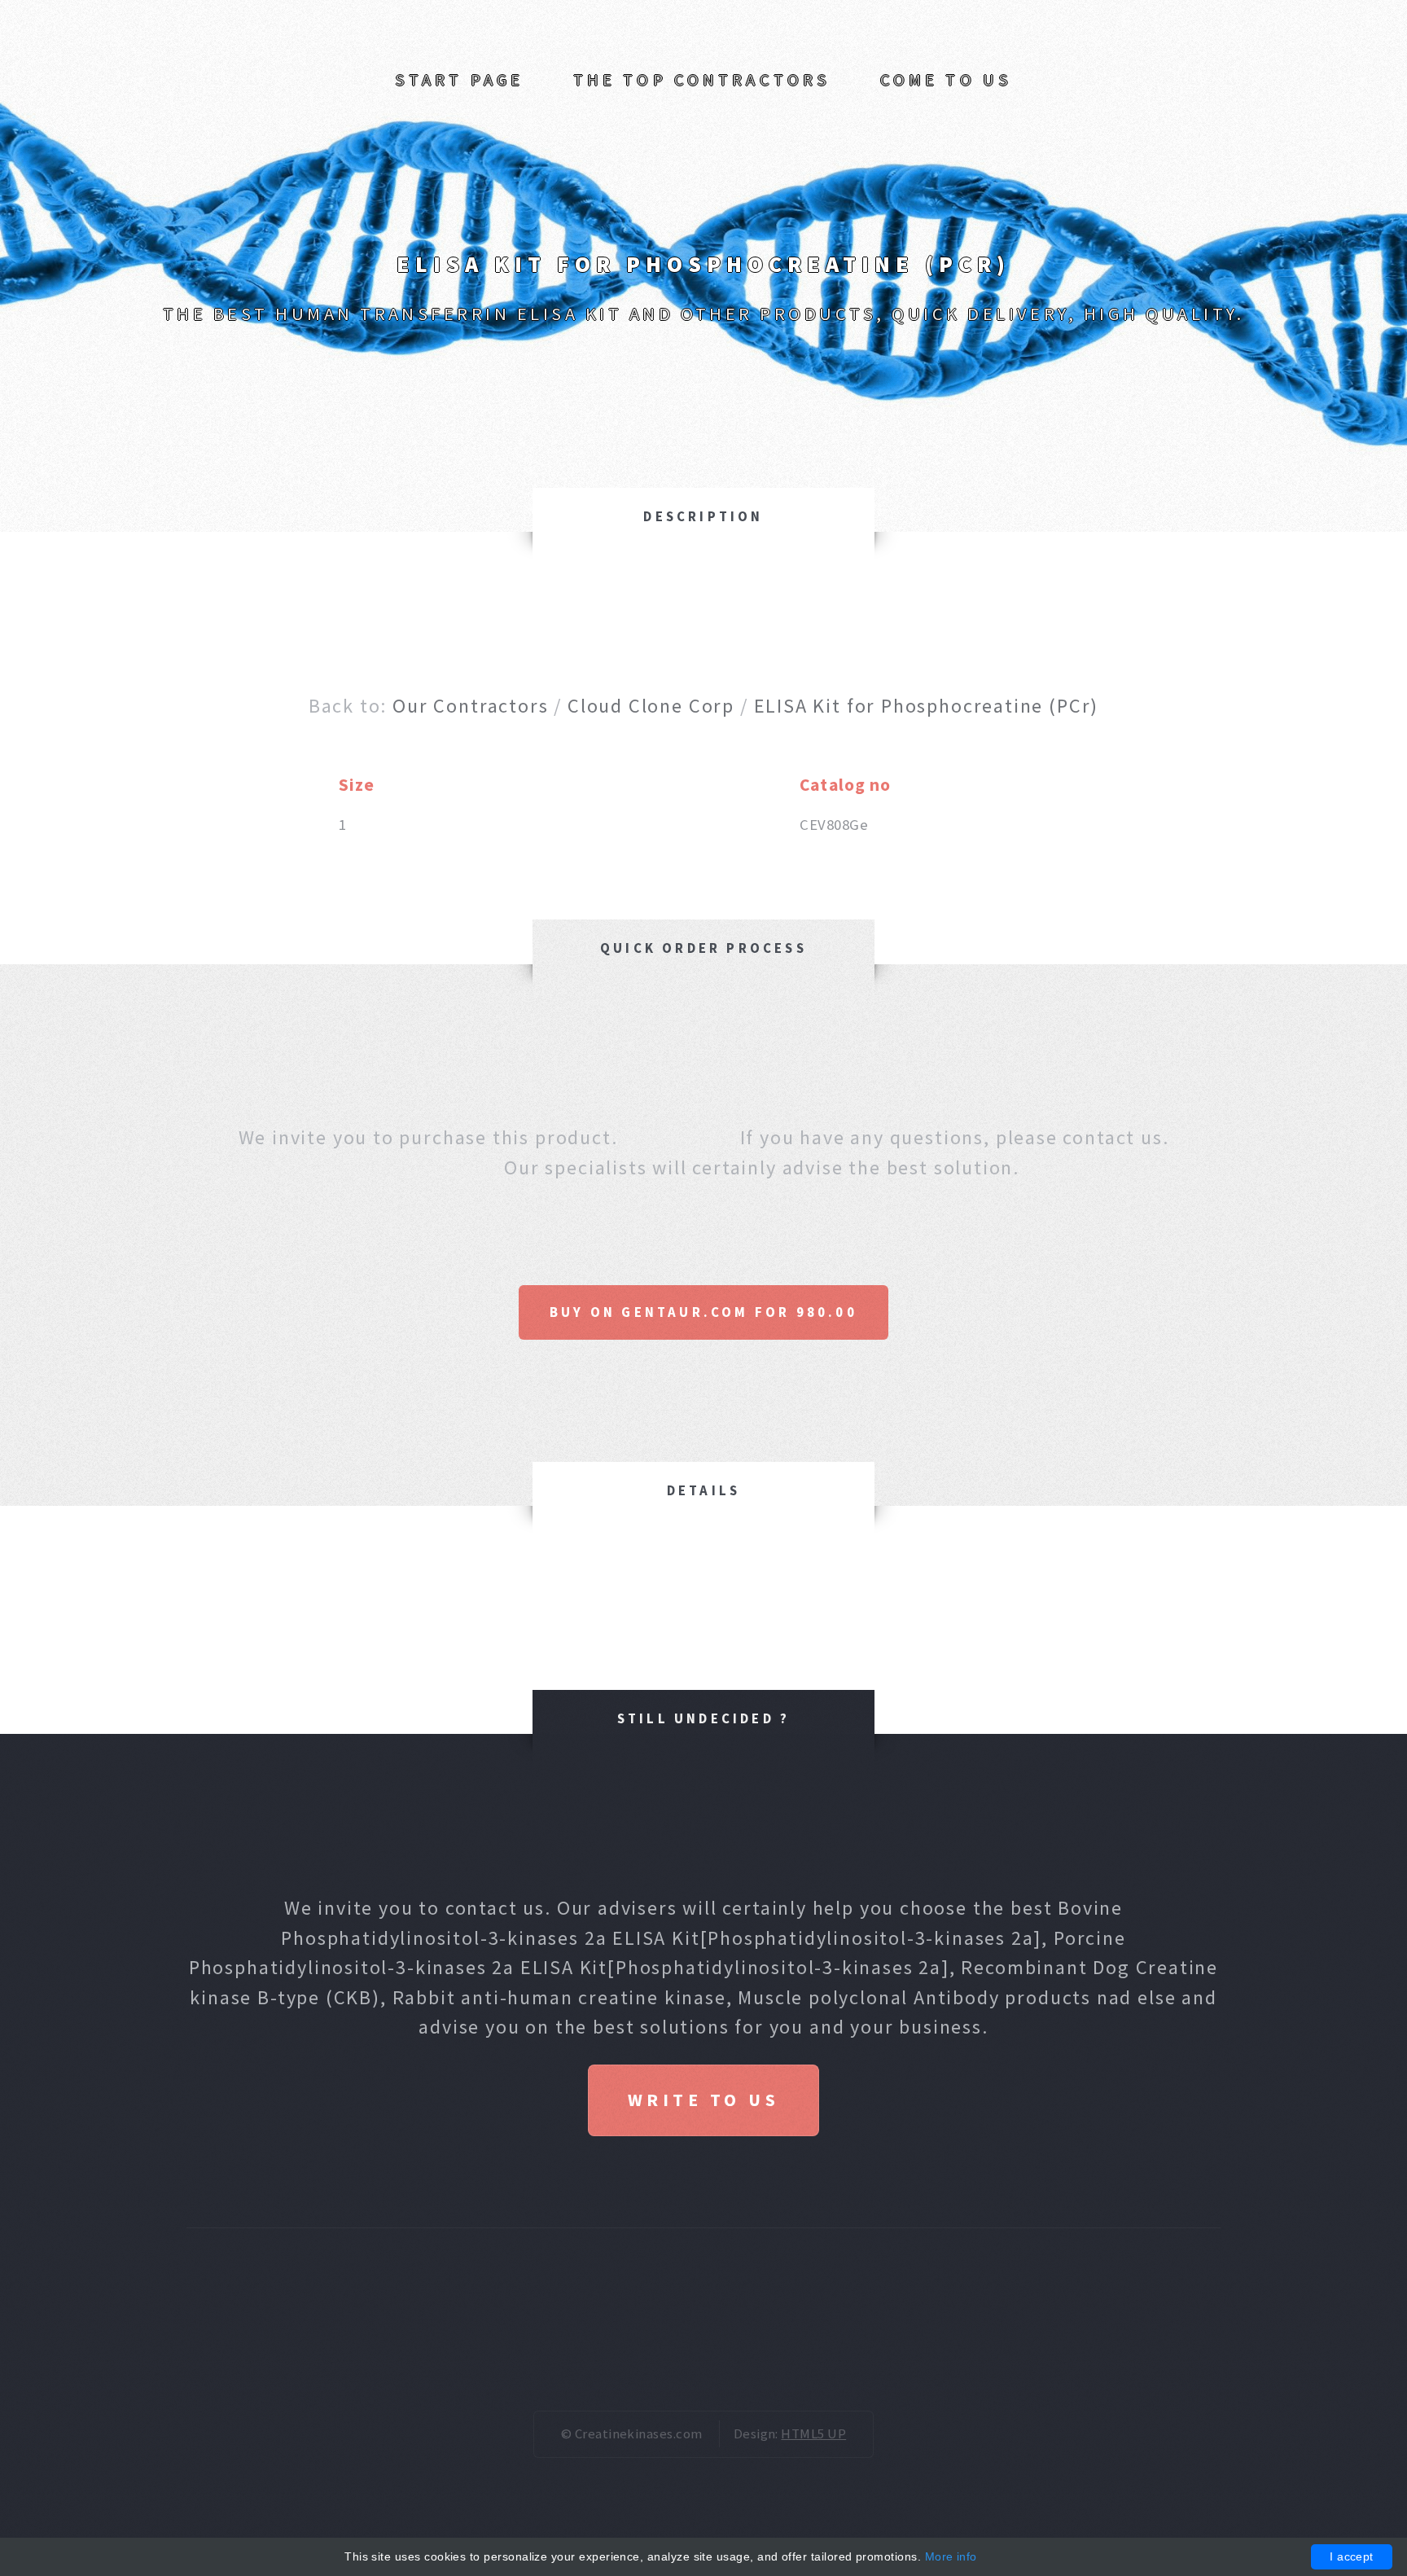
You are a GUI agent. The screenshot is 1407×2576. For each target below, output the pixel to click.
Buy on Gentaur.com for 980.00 (703, 1312)
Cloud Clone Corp (651, 706)
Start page (459, 80)
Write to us (703, 2100)
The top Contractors (702, 80)
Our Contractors (470, 706)
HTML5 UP (813, 2433)
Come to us (946, 80)
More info (951, 2556)
